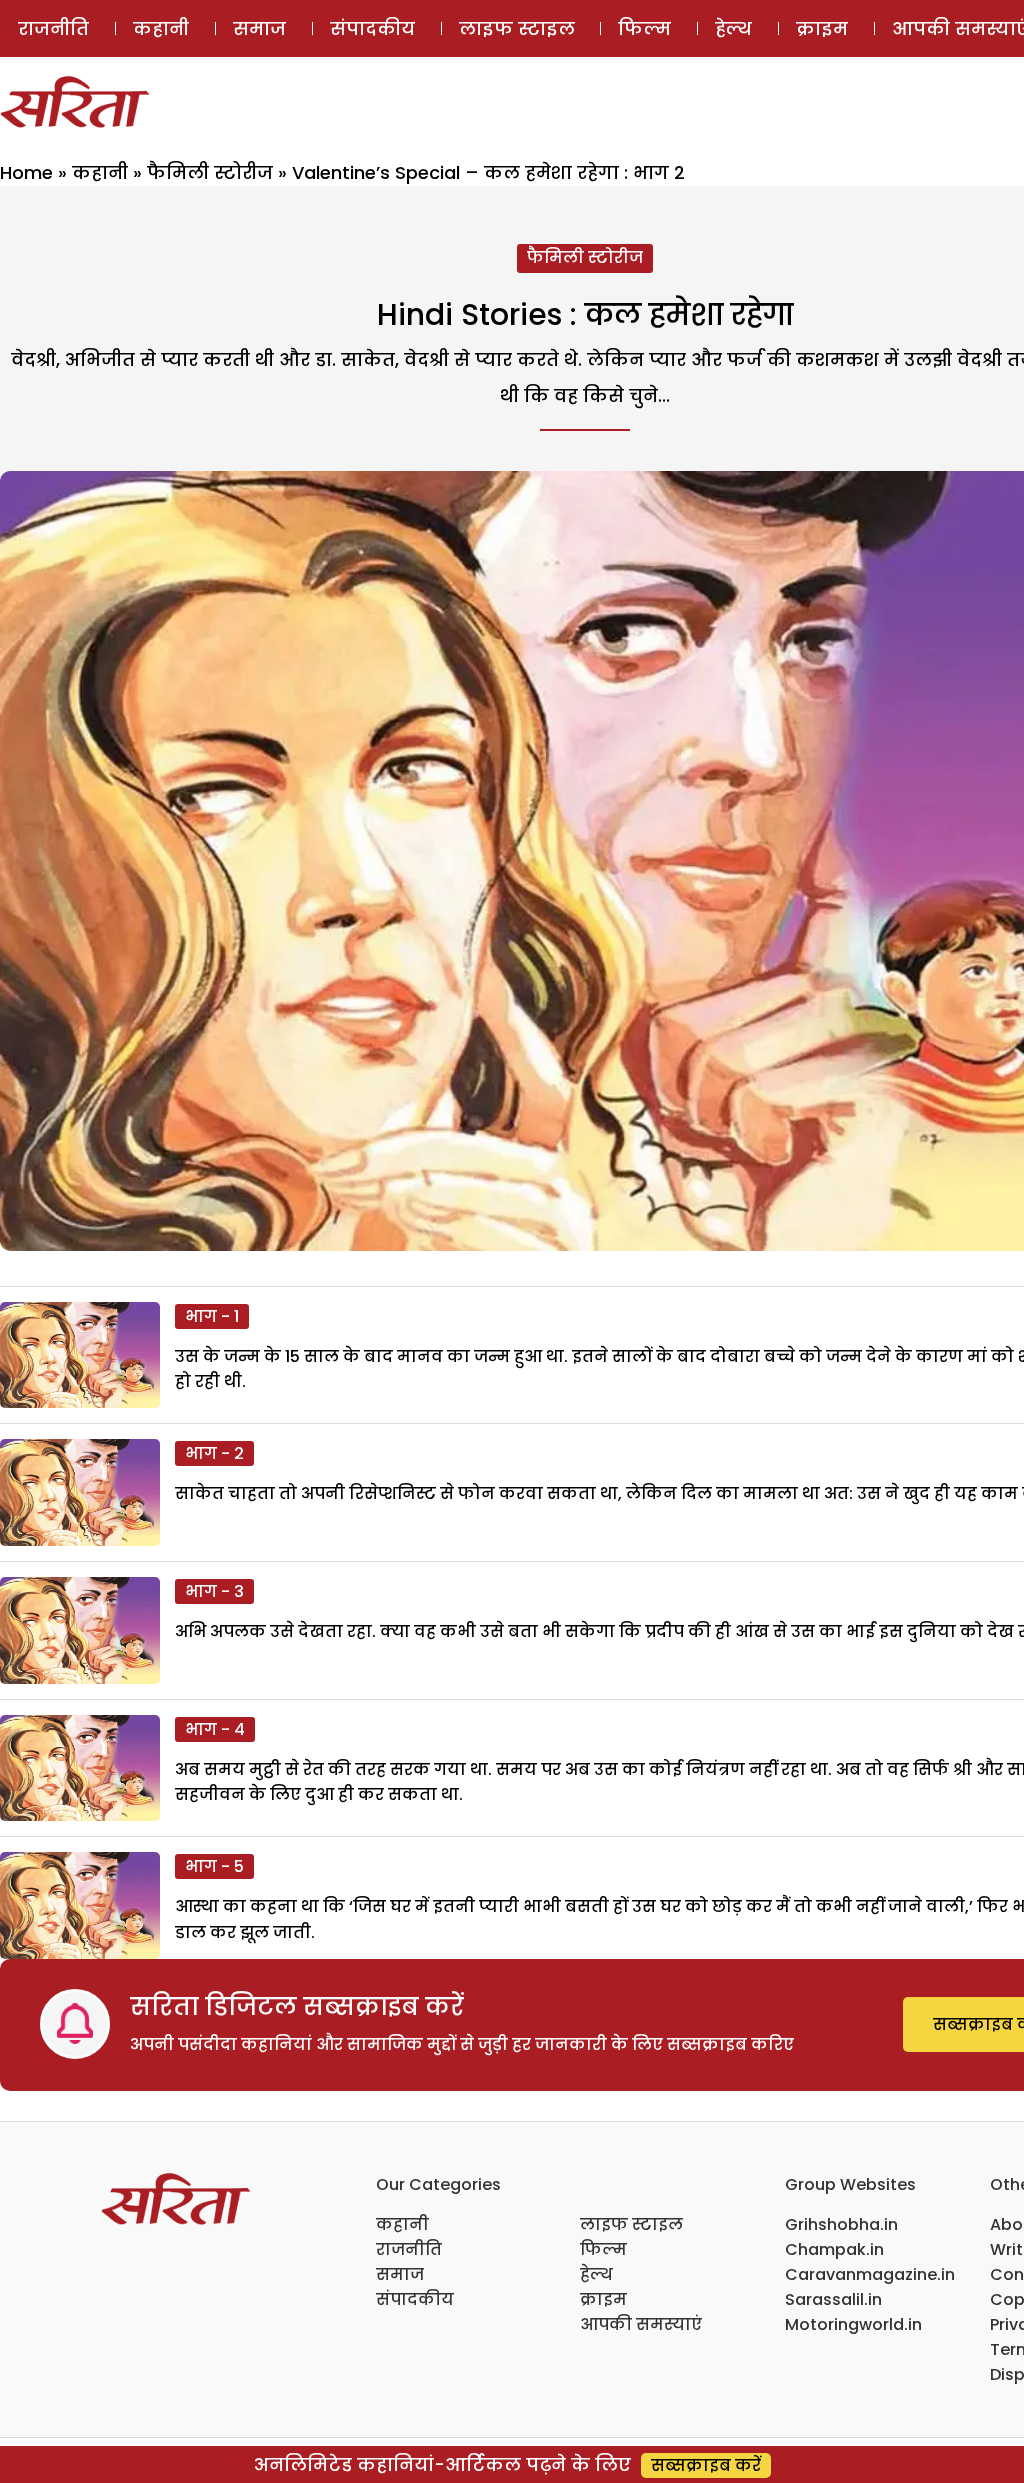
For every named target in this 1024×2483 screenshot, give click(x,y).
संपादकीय (372, 28)
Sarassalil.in (833, 2299)
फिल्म (644, 28)
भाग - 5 (214, 1866)
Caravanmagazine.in (870, 2274)
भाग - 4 (215, 1729)
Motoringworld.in (853, 2324)
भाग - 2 (214, 1453)
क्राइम (822, 28)
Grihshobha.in (841, 2224)
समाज (259, 28)
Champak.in (834, 2249)
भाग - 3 (214, 1591)
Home (26, 172)
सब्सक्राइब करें (706, 2465)
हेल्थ (733, 28)
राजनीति (53, 28)
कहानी (161, 28)
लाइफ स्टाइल (517, 28)
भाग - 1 (212, 1316)
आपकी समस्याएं (641, 2324)
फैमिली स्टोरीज (210, 172)
